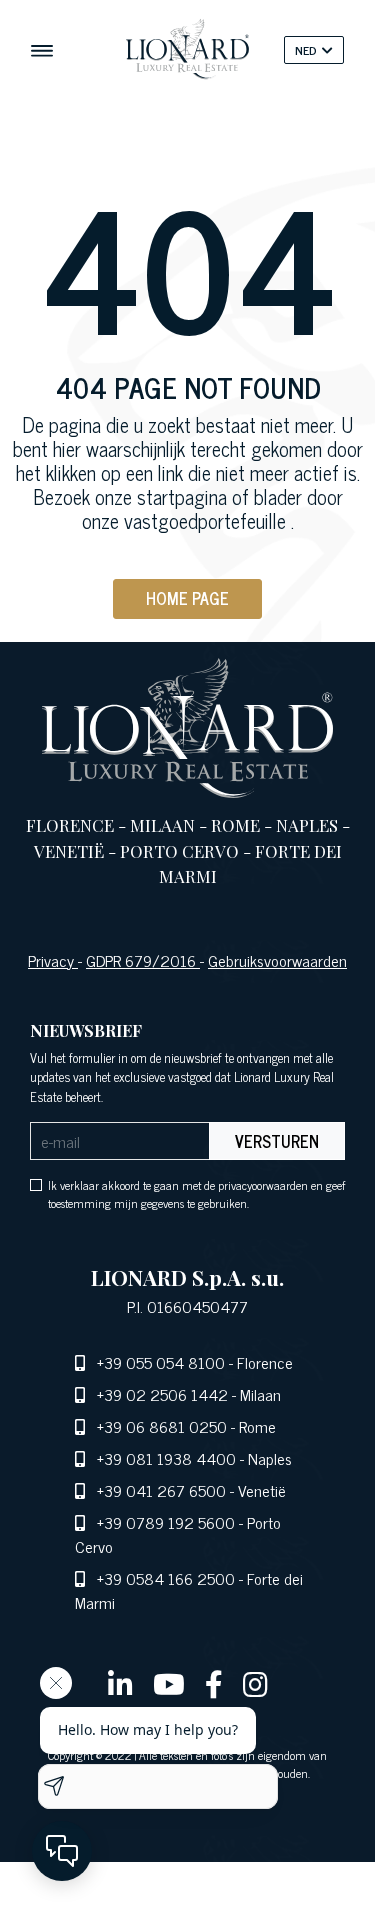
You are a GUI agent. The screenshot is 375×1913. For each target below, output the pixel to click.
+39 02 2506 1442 (162, 1394)
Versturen (277, 1141)
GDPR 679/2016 (143, 960)
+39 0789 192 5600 (166, 1522)
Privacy (53, 960)
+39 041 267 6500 (161, 1490)
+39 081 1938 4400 (166, 1458)
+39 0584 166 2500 (166, 1578)
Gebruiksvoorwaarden (277, 960)
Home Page (187, 598)
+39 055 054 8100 (161, 1362)
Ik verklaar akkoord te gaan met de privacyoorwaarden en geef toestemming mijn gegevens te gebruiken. (196, 1194)
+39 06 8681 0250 (162, 1426)
